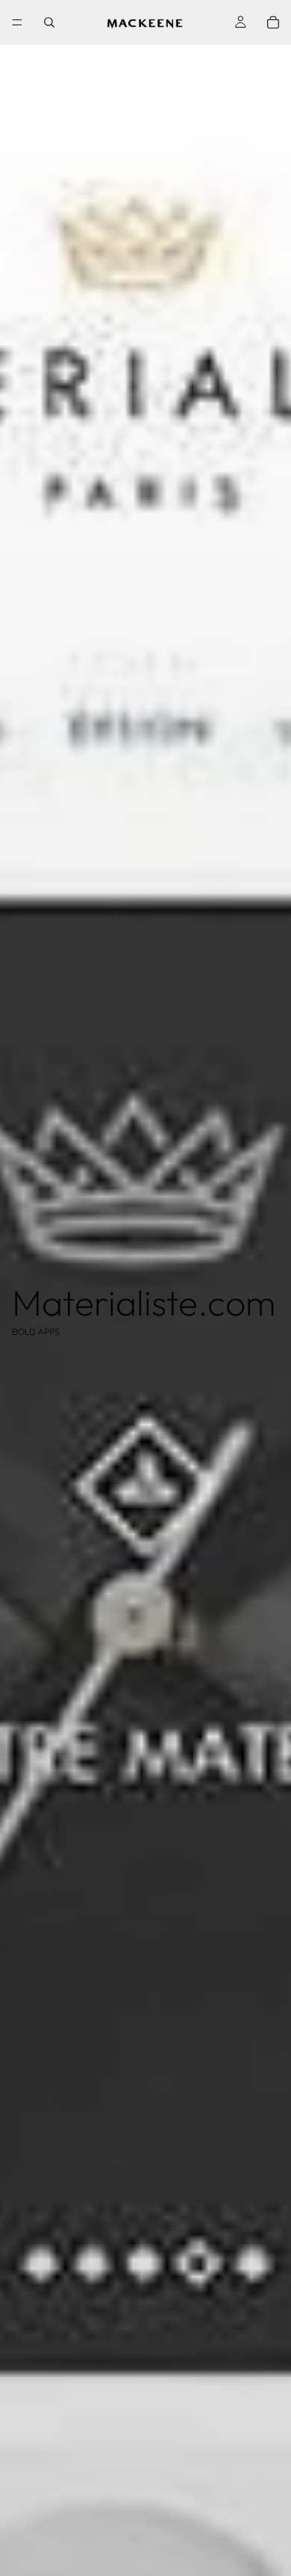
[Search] (49, 22)
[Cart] (273, 22)
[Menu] (17, 22)
